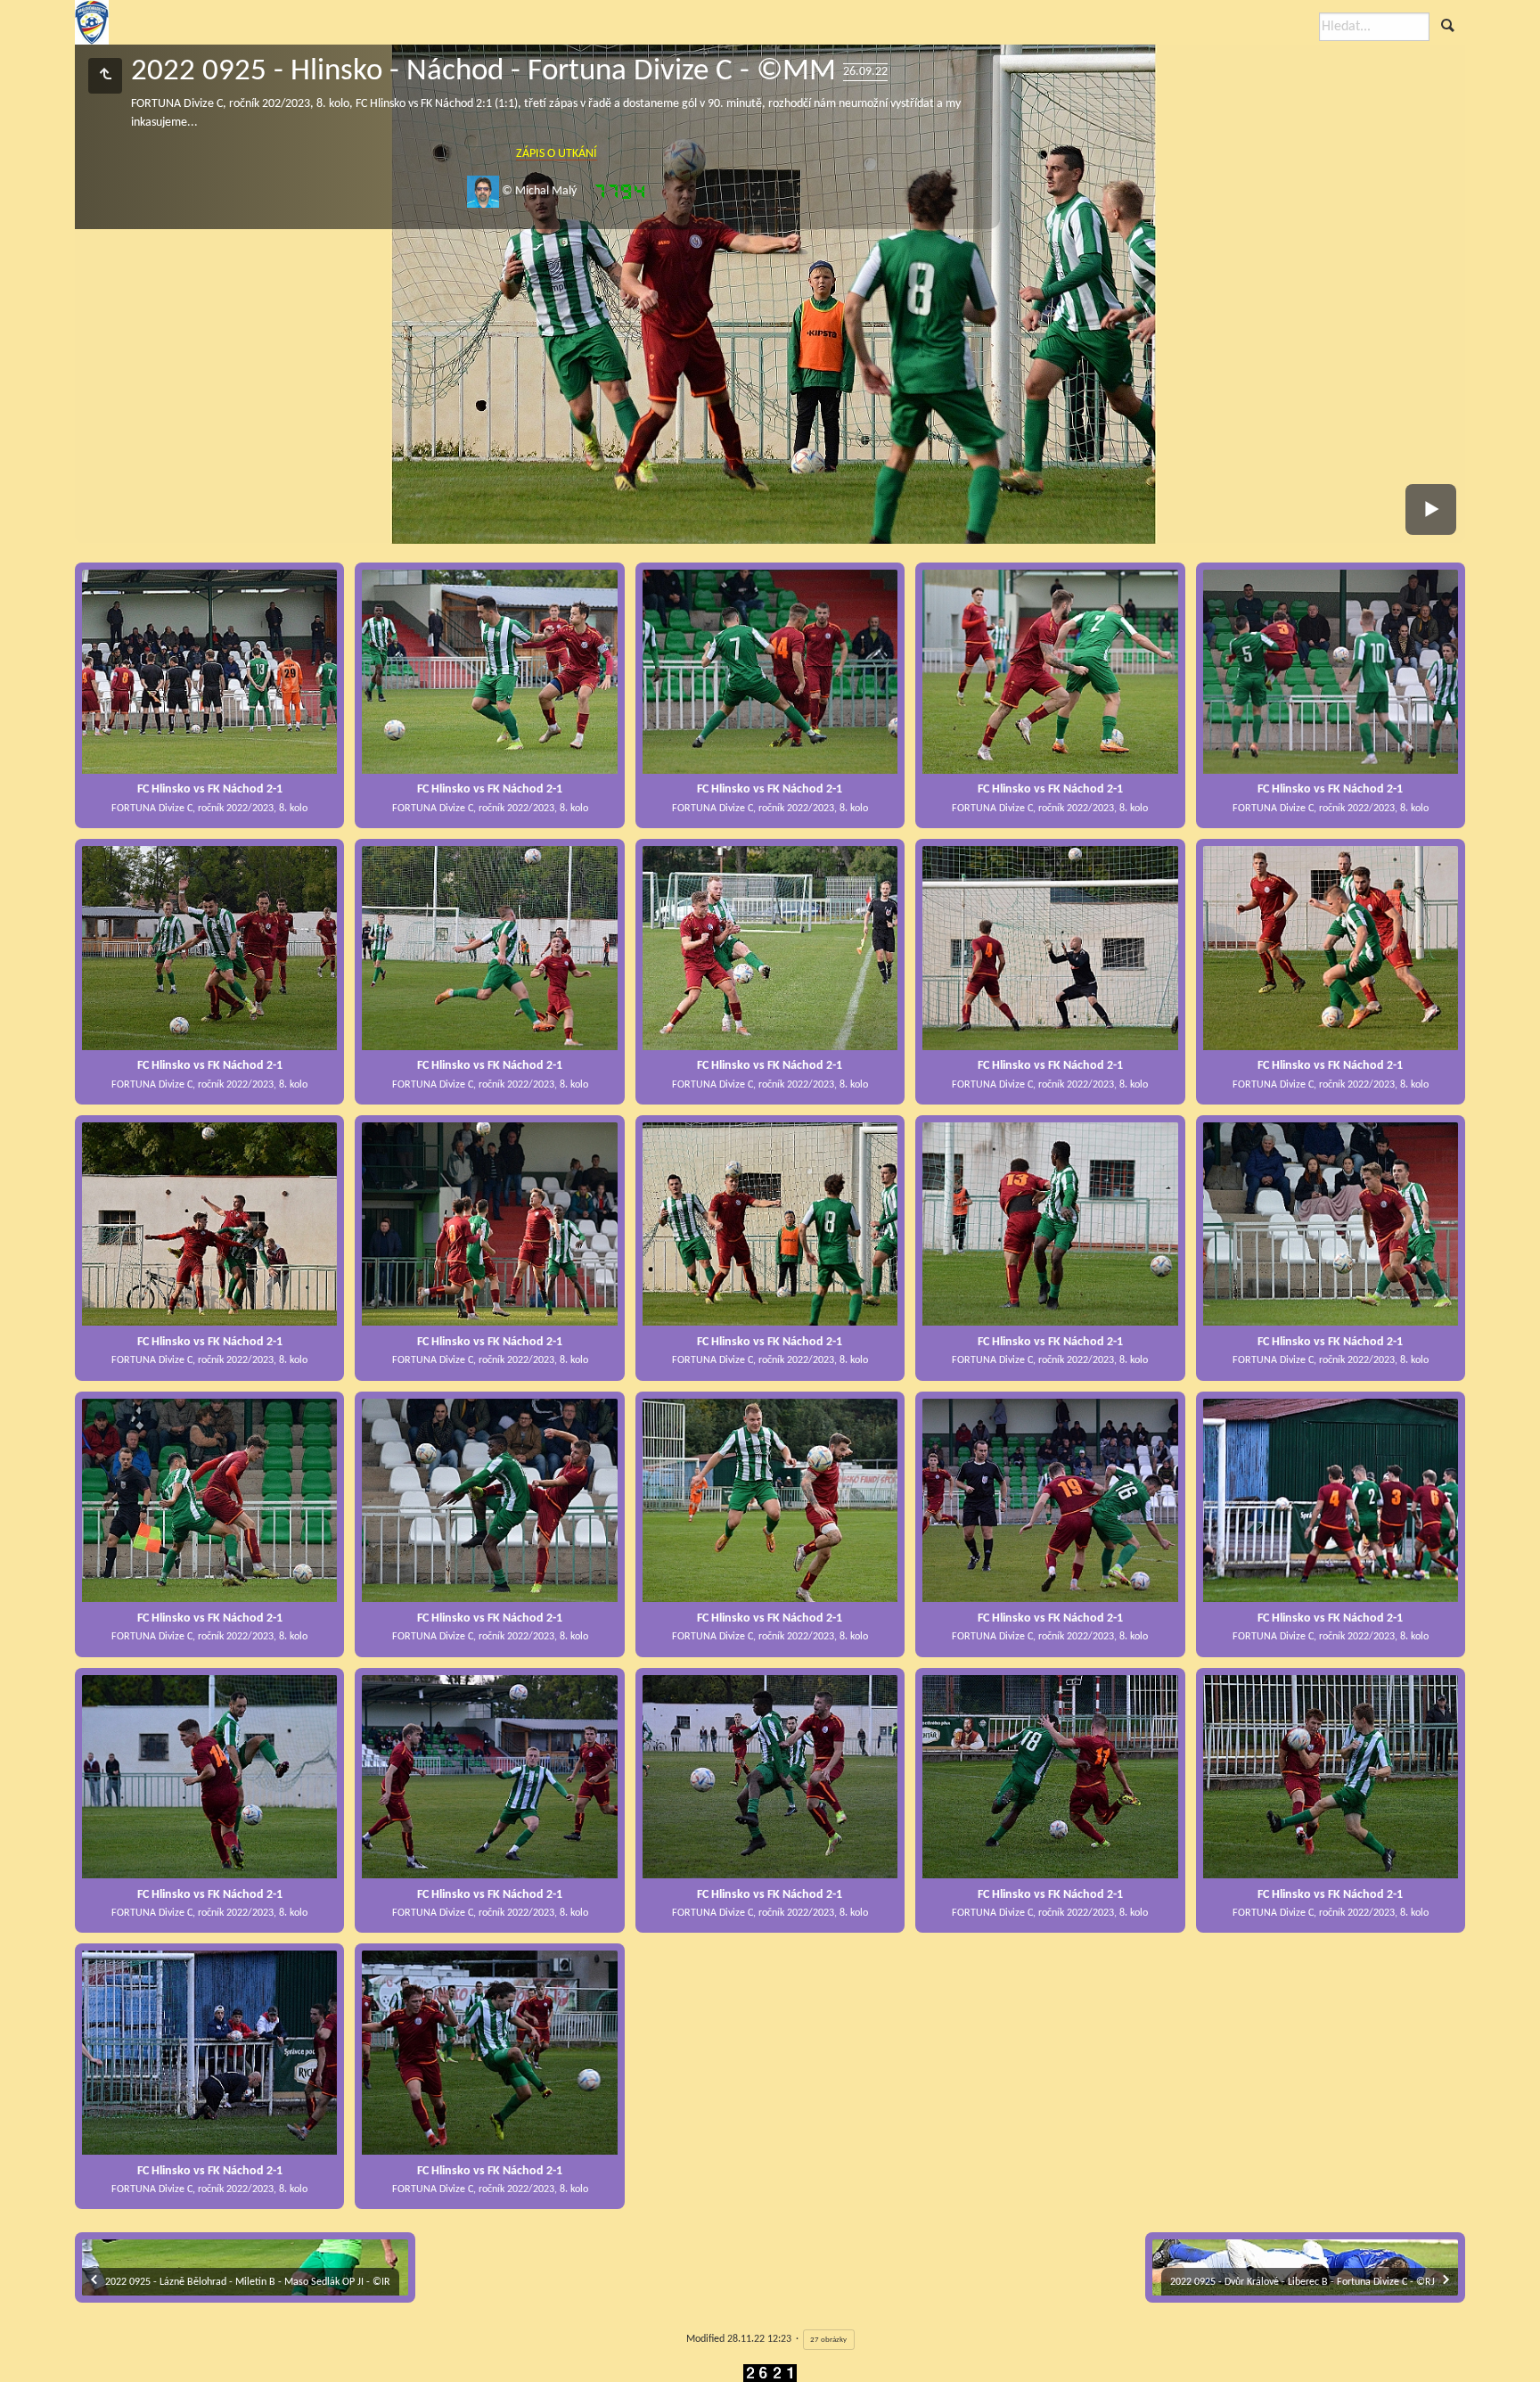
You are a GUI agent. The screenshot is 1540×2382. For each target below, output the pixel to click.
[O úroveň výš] (105, 76)
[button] (21, 2360)
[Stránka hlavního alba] (92, 22)
